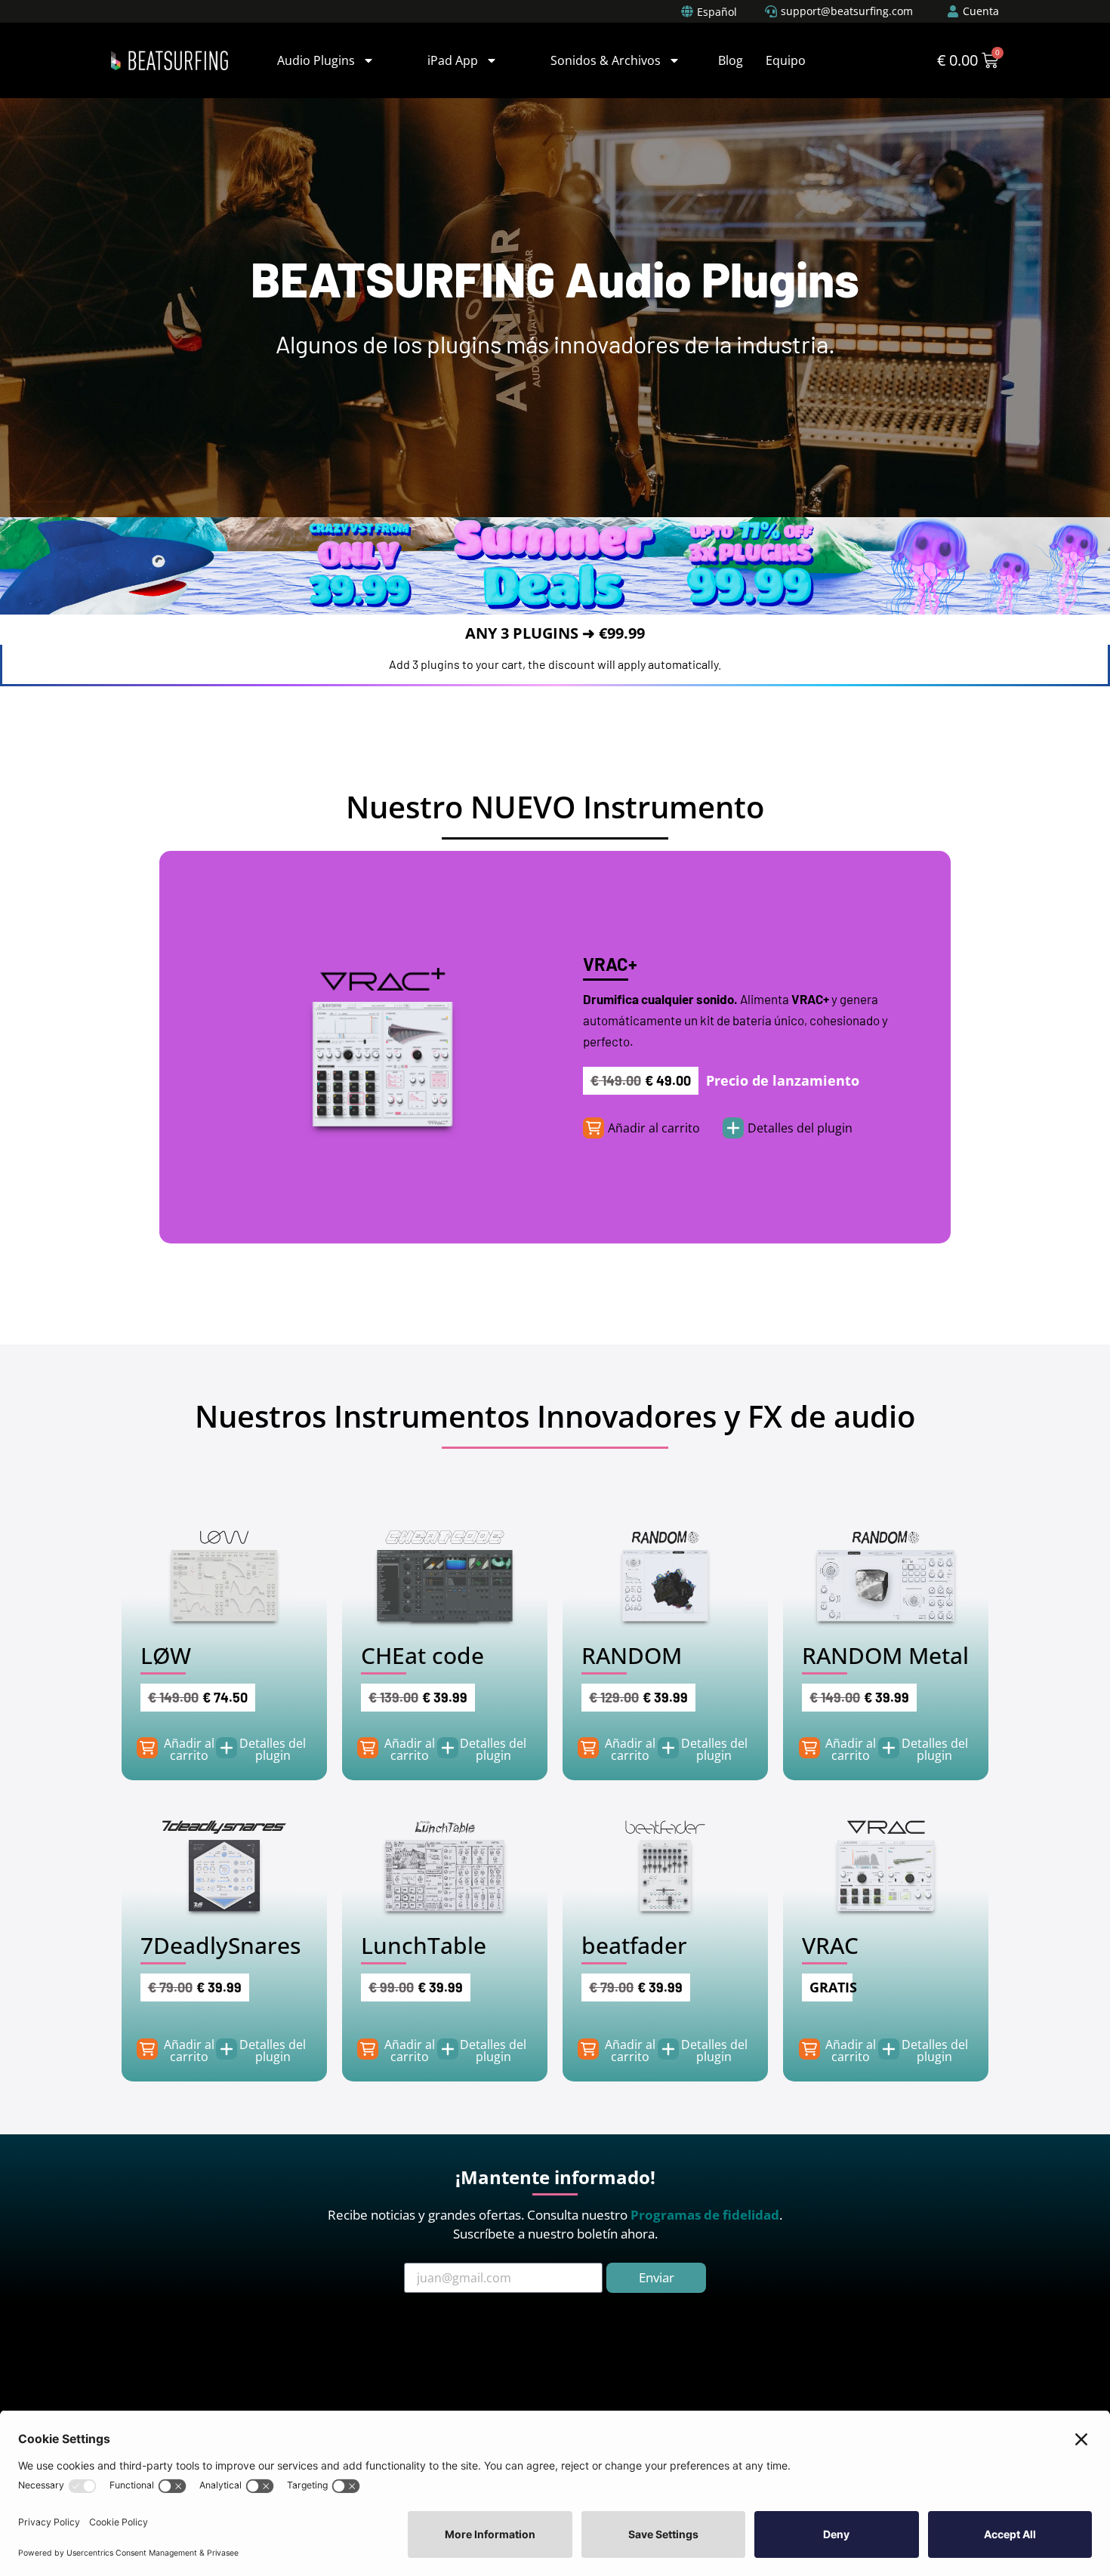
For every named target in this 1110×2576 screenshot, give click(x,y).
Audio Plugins (316, 60)
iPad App (453, 60)
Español (717, 12)
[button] (654, 1128)
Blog (731, 60)
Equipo (786, 60)
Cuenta (981, 11)
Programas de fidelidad (705, 2215)
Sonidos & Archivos (606, 60)
